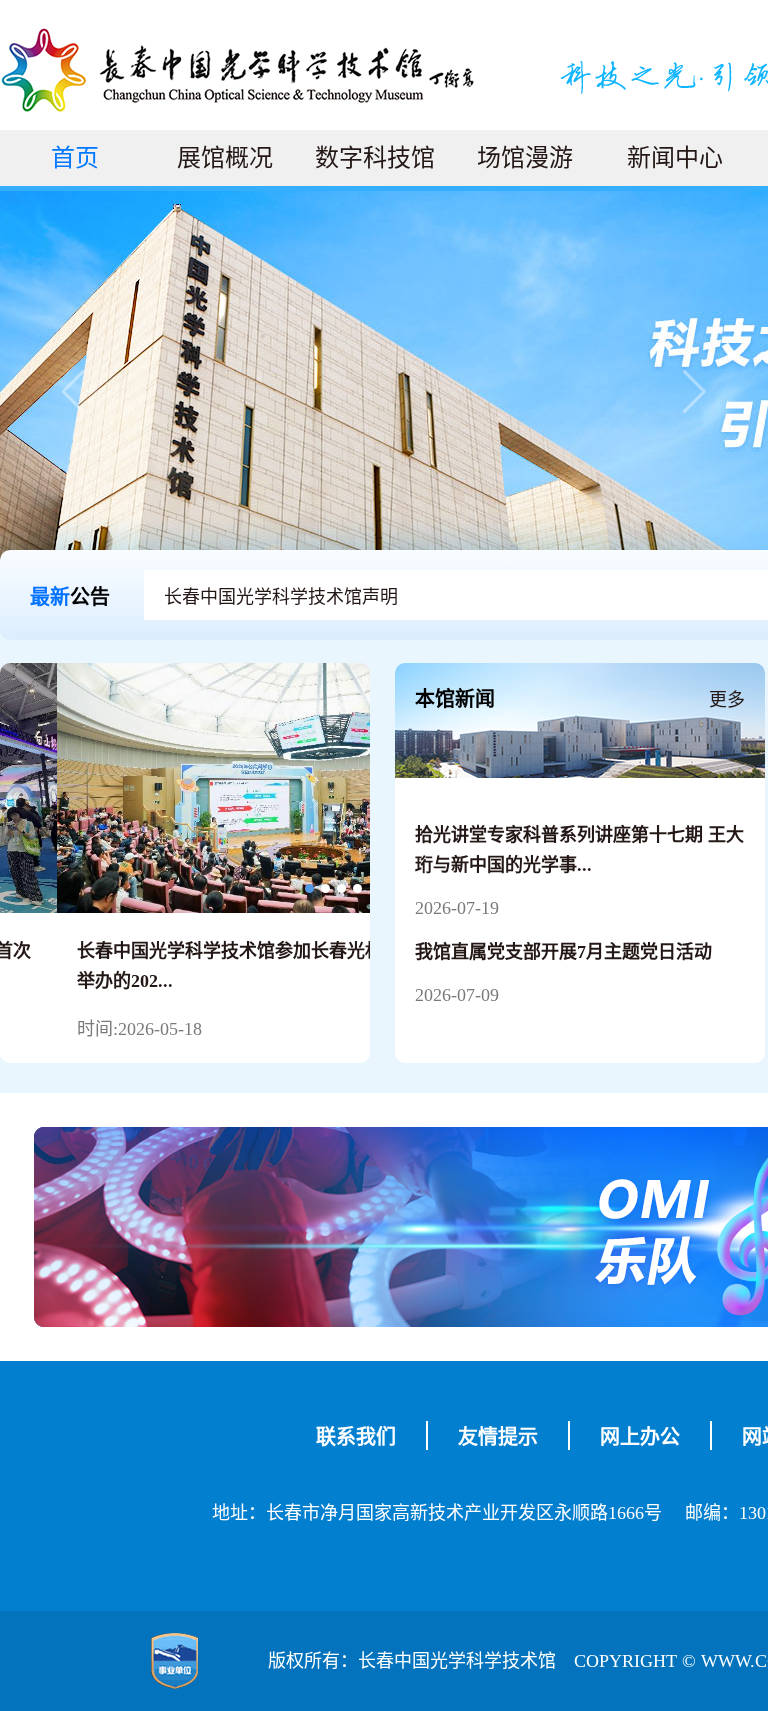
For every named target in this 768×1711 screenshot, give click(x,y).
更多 (727, 700)
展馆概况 (225, 158)
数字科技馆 (375, 158)
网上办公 (640, 1437)
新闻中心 (675, 158)
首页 (75, 158)
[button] (719, 392)
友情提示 (498, 1437)
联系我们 (356, 1437)
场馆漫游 (525, 158)
